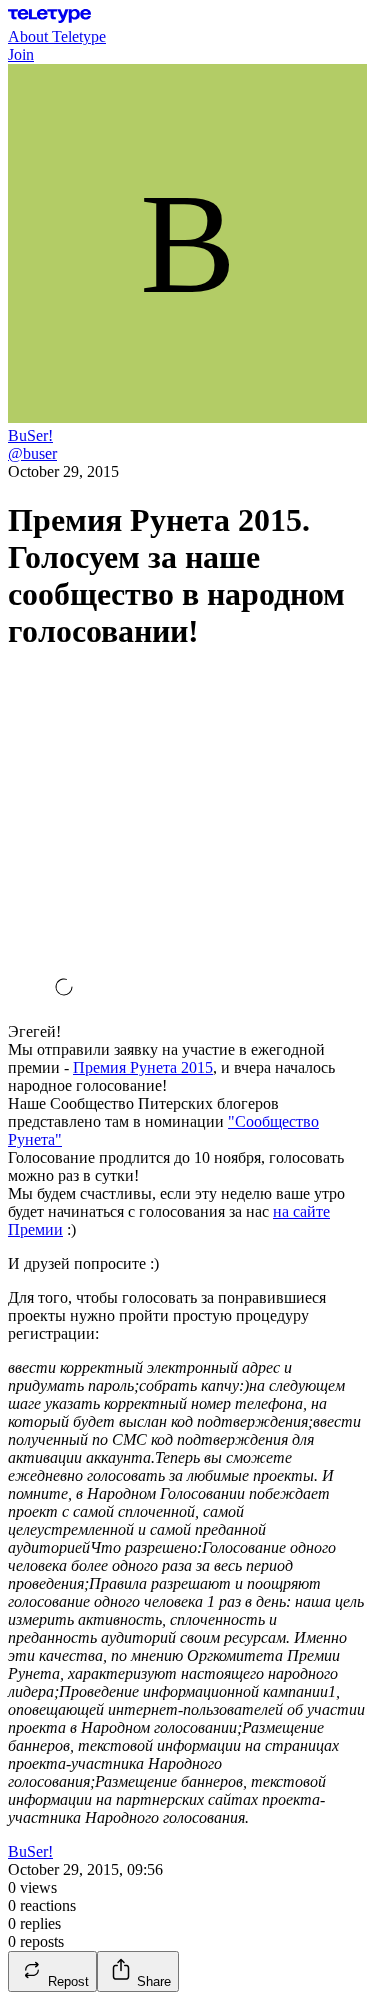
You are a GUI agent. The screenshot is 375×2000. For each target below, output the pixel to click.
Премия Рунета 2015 (143, 1067)
